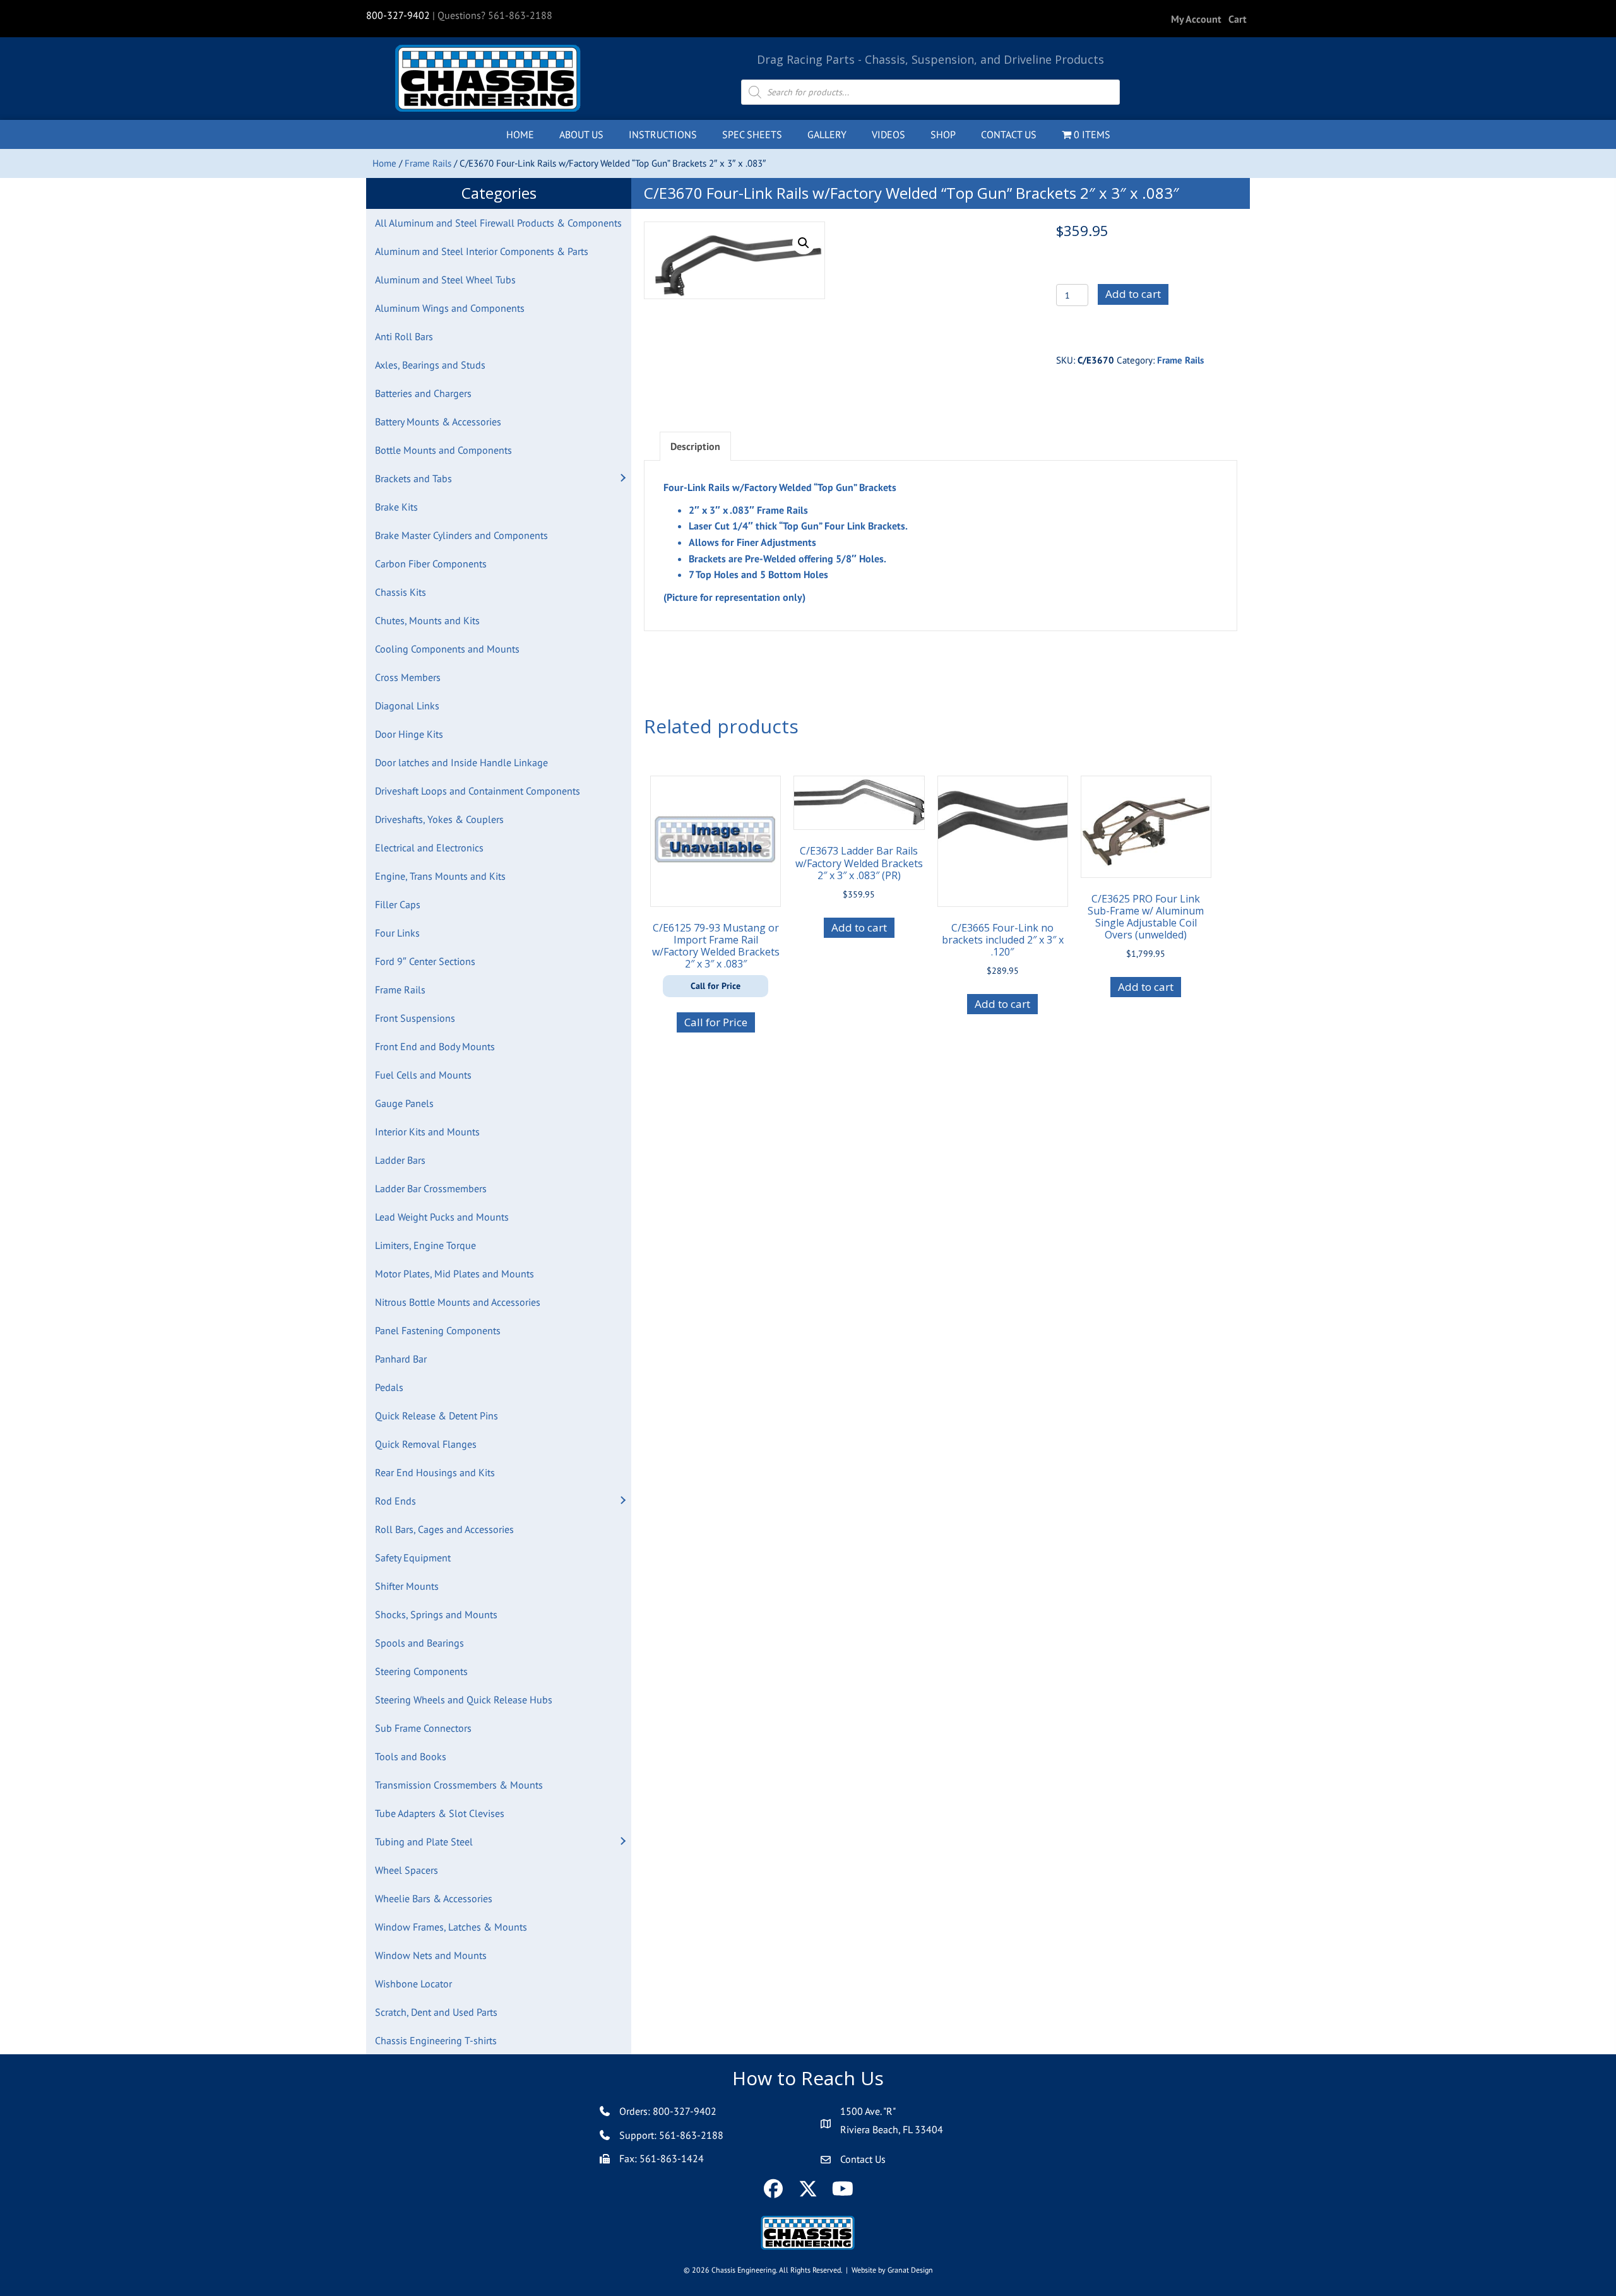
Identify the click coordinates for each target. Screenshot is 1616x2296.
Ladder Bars (400, 1160)
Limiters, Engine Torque (425, 1245)
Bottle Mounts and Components (443, 450)
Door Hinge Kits (409, 734)
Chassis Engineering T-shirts (436, 2040)
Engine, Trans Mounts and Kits (440, 876)
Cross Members (408, 677)
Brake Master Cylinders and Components (461, 535)
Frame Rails (428, 163)
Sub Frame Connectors (423, 1728)
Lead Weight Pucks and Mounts (442, 1217)
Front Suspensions (415, 1018)
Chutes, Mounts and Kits (427, 620)
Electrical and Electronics (429, 848)
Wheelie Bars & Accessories (434, 1898)
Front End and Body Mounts (435, 1046)
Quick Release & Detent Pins (437, 1416)
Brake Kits (396, 507)
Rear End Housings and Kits (435, 1472)
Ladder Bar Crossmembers (431, 1188)
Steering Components (421, 1671)
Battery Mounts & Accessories (438, 422)
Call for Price (716, 1022)
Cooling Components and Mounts (447, 649)
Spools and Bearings (419, 1643)
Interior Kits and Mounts (427, 1132)
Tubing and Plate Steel (424, 1842)
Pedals (389, 1387)
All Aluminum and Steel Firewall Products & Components (498, 223)
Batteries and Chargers (423, 393)
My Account (1196, 19)
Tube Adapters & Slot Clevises (440, 1813)
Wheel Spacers (407, 1870)
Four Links (397, 933)
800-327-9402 (398, 15)
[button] (622, 478)
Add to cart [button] (859, 927)
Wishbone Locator (413, 1984)
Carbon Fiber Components (431, 564)
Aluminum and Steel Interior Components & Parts (482, 251)
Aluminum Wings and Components (450, 308)
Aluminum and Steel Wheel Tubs (445, 280)
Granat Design (910, 2270)
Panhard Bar (401, 1359)
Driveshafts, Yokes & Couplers (439, 819)
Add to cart (1133, 294)
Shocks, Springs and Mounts (436, 1614)
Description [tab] (695, 446)
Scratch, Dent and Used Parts (436, 2012)
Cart (1238, 19)
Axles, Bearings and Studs (430, 365)
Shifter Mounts (407, 1586)
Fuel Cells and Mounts (423, 1075)
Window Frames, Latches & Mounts (451, 1927)
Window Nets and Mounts (431, 1955)
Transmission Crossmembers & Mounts (459, 1785)
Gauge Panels (404, 1103)
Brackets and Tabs (413, 478)
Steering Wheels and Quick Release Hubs (464, 1700)
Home (384, 163)
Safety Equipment (413, 1558)
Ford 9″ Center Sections (425, 961)
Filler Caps (398, 904)
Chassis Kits (401, 592)
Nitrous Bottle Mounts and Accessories (458, 1302)
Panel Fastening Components (438, 1330)
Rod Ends (395, 1501)
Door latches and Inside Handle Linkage (461, 762)
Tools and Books (411, 1756)
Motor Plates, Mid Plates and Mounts (454, 1274)
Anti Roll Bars (404, 336)
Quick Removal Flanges (426, 1444)
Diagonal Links (407, 706)
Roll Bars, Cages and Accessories (444, 1529)
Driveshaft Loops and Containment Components (478, 791)
